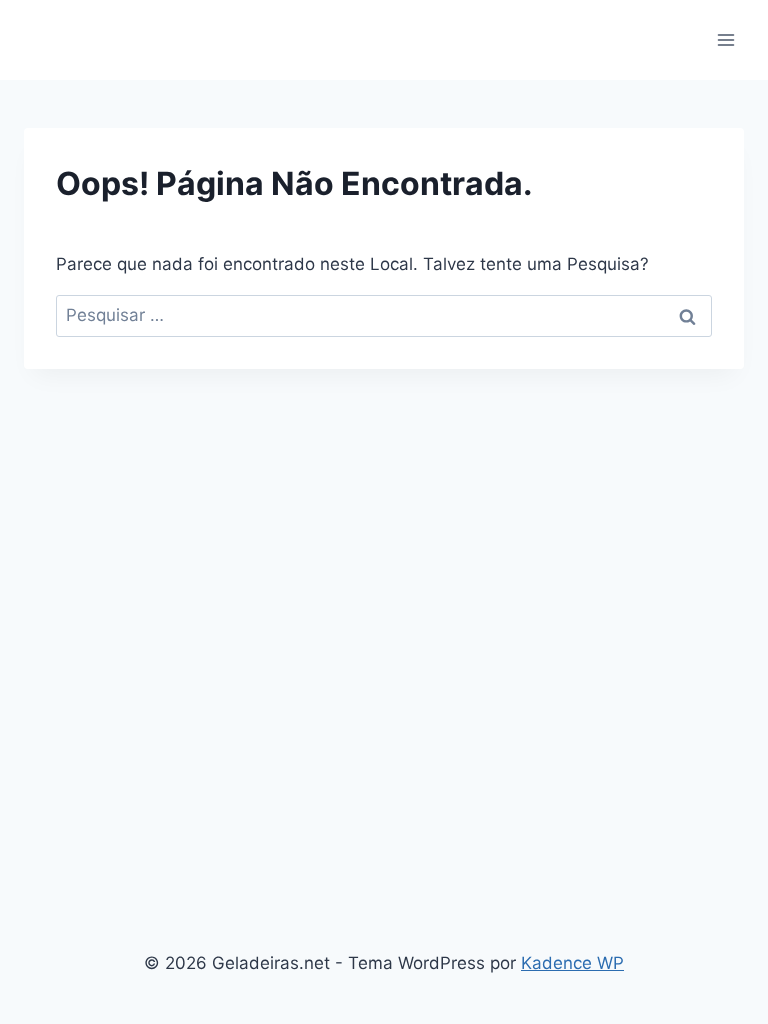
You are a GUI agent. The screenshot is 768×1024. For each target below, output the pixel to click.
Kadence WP (572, 963)
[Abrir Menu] (725, 39)
